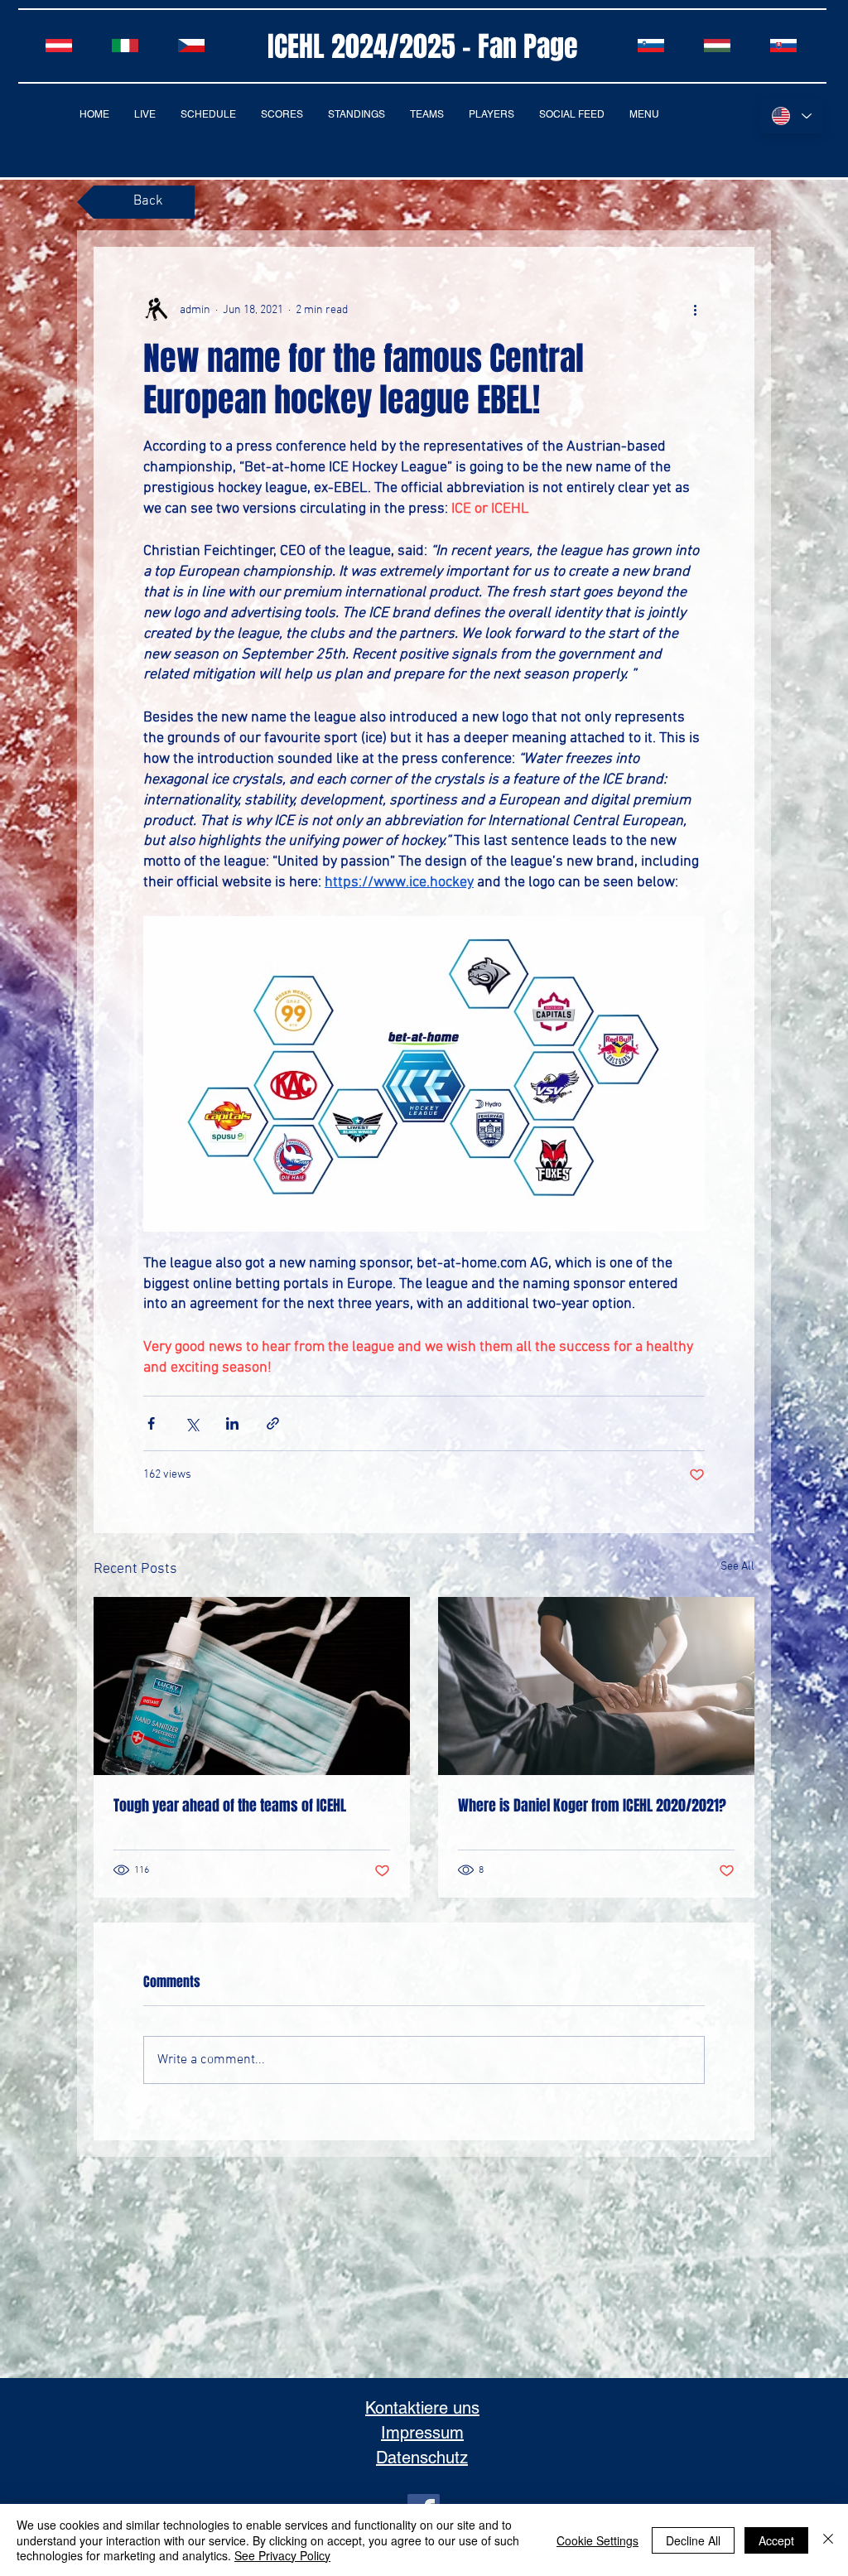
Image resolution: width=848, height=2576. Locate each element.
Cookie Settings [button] (597, 2540)
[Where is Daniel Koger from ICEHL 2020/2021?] (596, 1686)
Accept (776, 2540)
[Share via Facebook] (151, 1423)
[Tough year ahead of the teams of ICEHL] (252, 1686)
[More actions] (695, 310)
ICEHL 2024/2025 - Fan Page (423, 46)
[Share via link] (273, 1423)
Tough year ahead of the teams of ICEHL (230, 1806)
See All (737, 1567)
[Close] (828, 2540)
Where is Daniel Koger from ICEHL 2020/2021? (592, 1806)
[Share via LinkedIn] (232, 1423)
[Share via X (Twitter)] (192, 1423)
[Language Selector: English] (791, 116)
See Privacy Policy (282, 2555)
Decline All (693, 2540)
